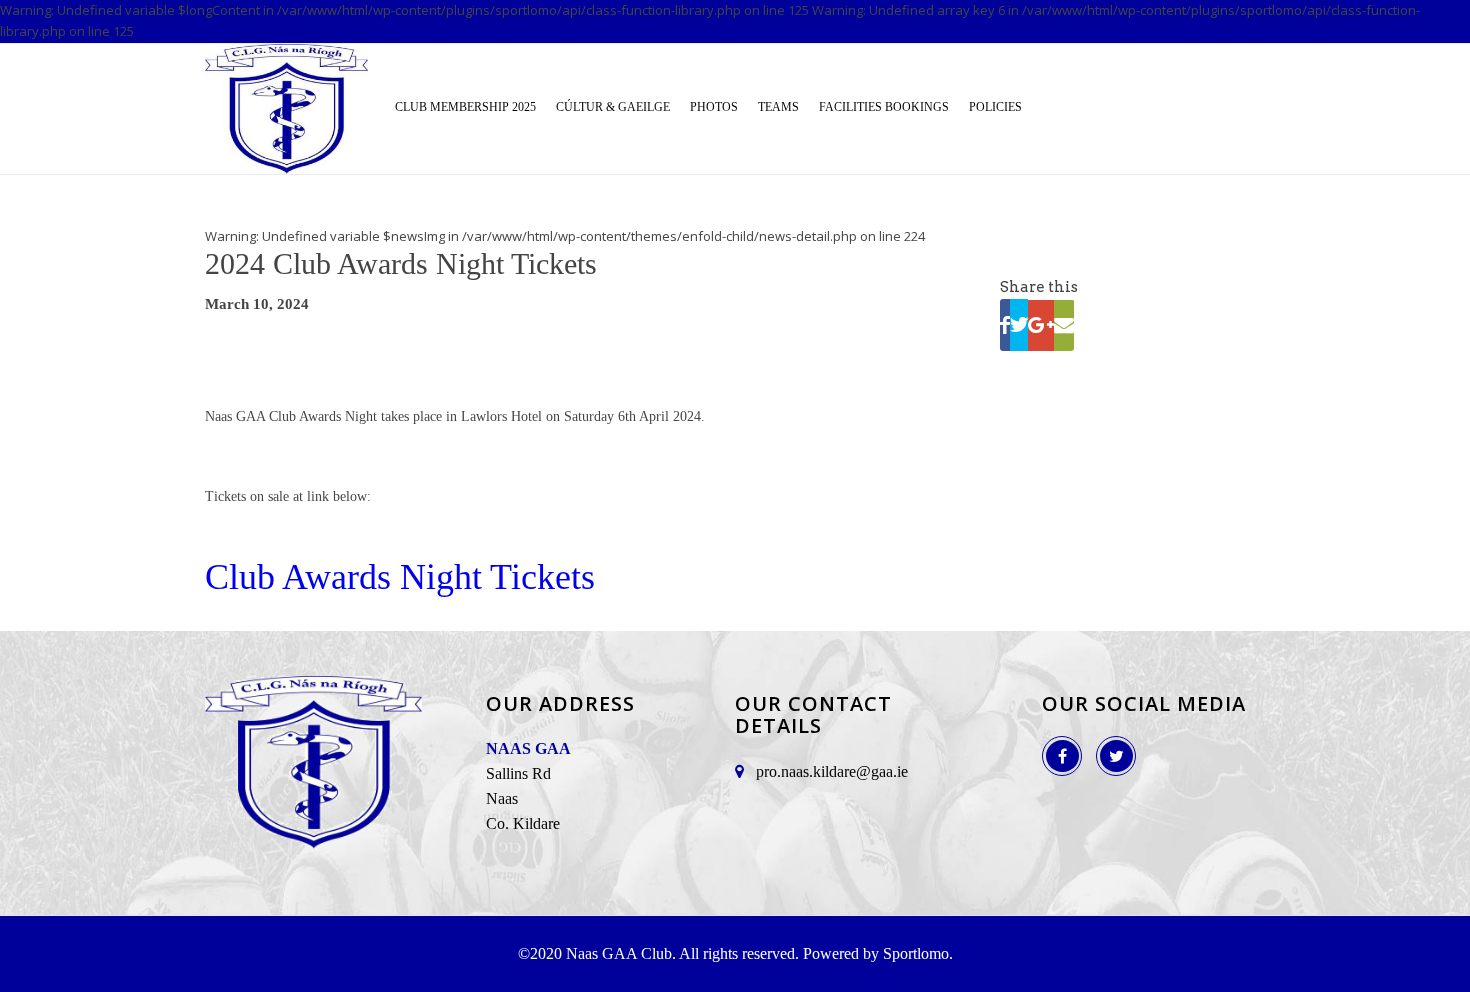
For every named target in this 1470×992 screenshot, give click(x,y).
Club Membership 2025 (465, 106)
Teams (778, 106)
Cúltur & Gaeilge (613, 106)
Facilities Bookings (884, 106)
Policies (995, 106)
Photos (714, 106)
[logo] (286, 109)
